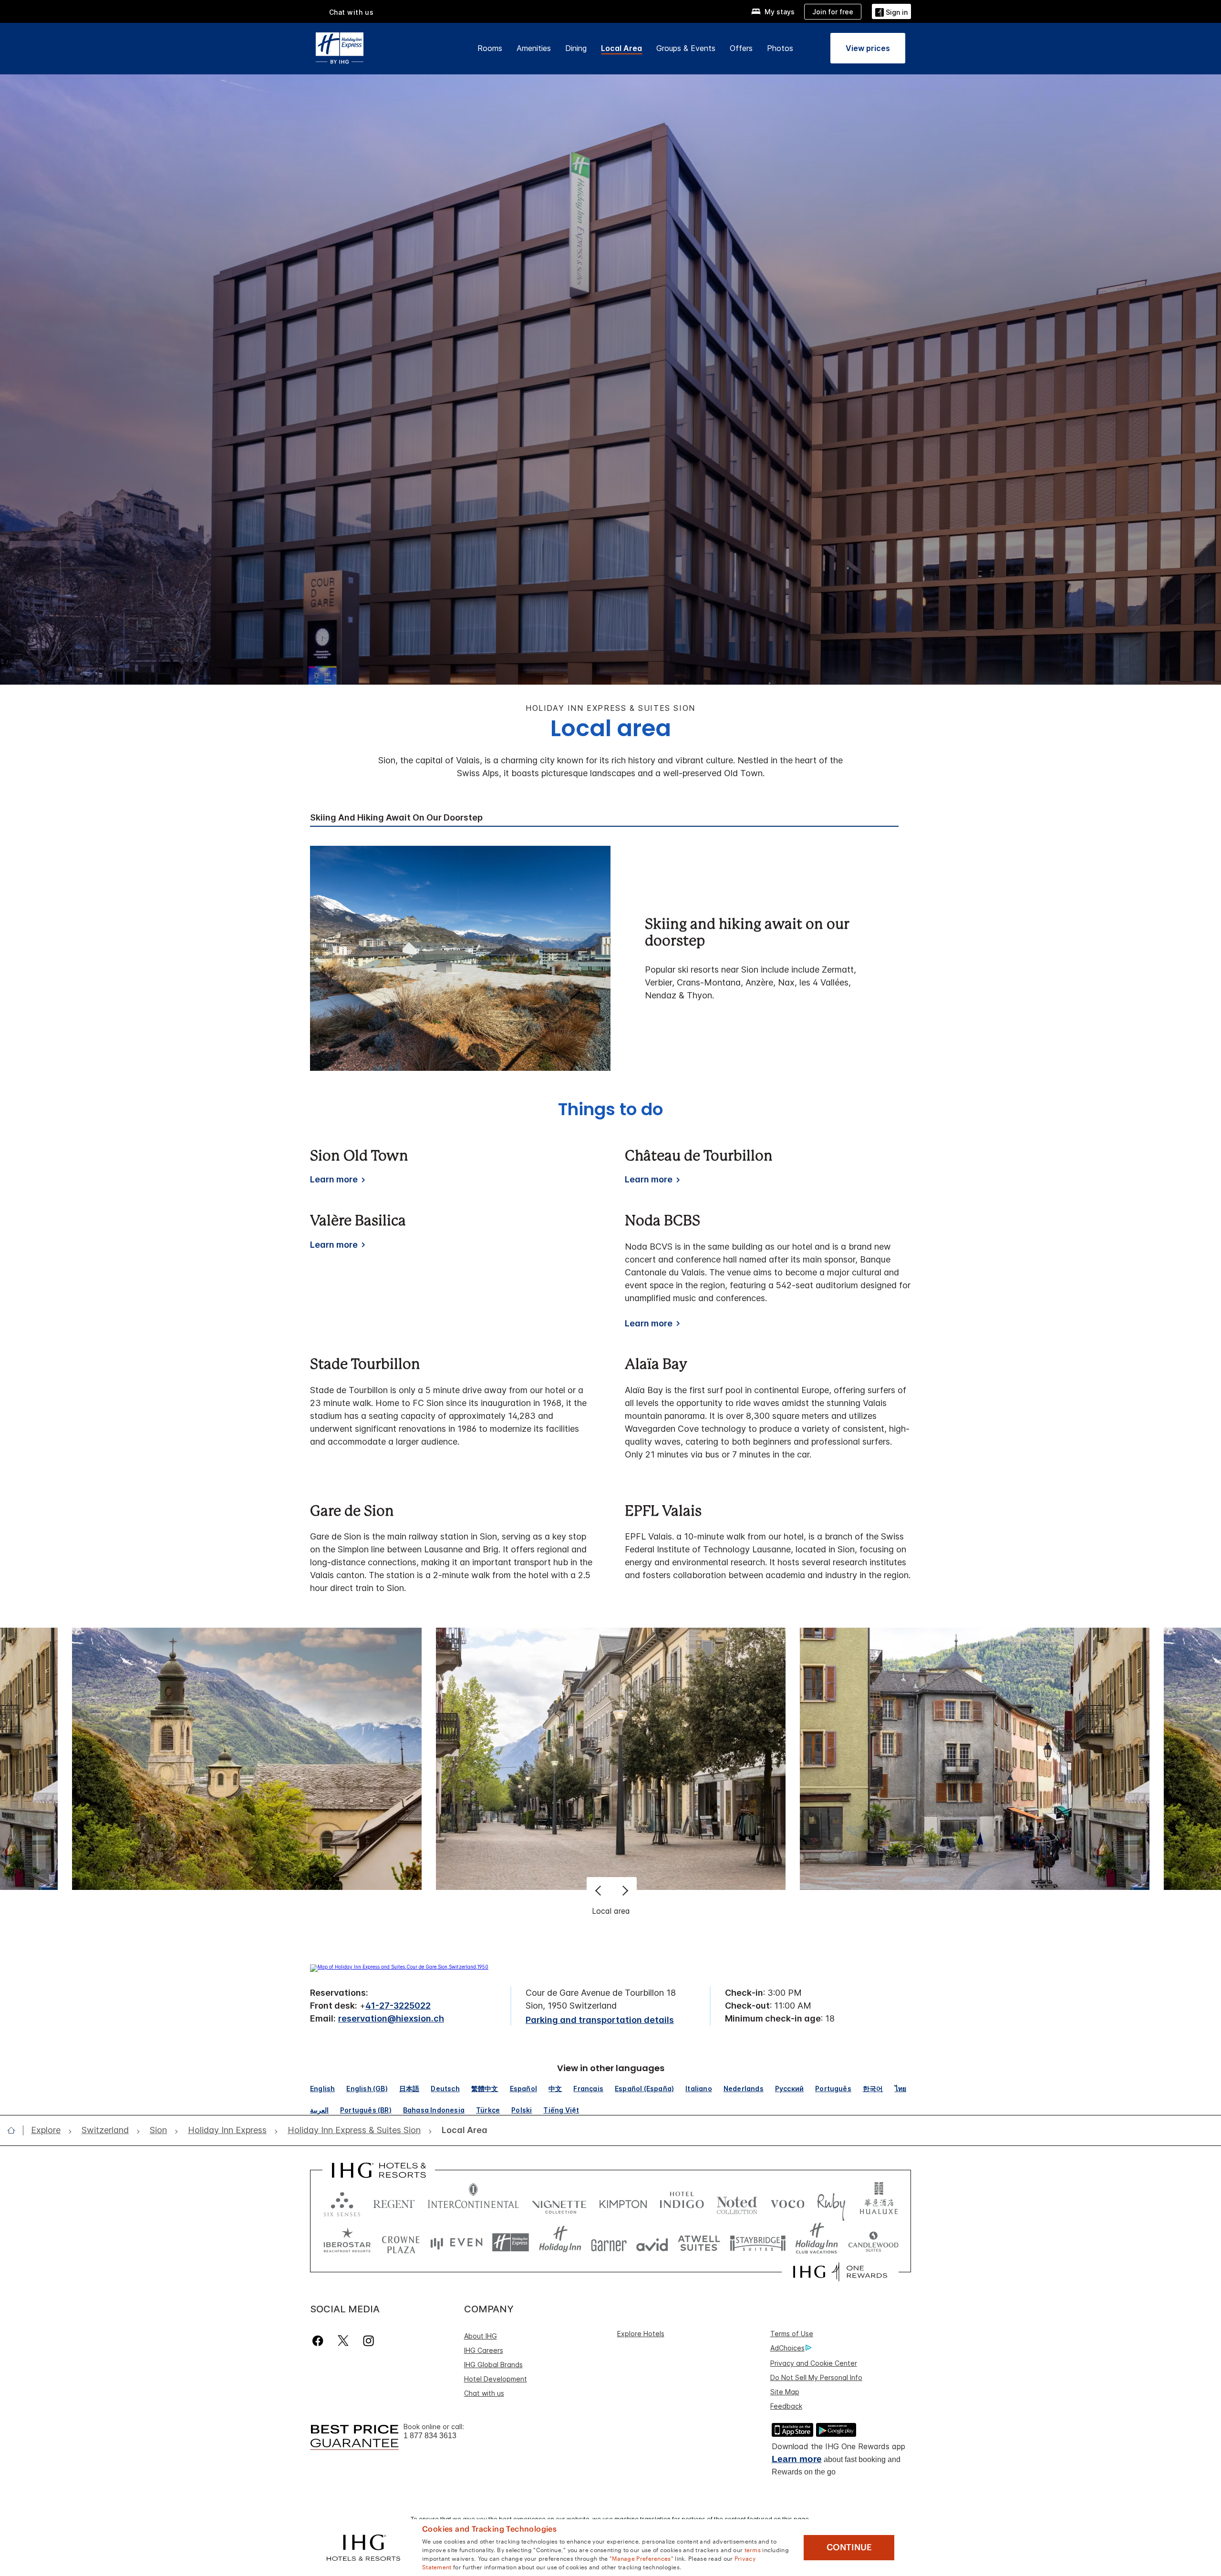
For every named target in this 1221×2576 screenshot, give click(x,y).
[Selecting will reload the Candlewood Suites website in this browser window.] (873, 2242)
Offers (741, 48)
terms (753, 2549)
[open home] (15, 2130)
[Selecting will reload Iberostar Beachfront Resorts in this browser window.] (347, 2242)
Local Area (621, 48)
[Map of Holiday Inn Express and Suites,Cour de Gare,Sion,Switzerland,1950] (399, 1967)
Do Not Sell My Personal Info (816, 2377)
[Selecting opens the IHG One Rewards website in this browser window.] (840, 2272)
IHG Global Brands (493, 2365)
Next (624, 1890)
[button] (891, 11)
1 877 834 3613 (430, 2436)
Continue (849, 2547)
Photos (780, 48)
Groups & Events (686, 48)
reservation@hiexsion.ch (391, 2018)
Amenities (534, 48)
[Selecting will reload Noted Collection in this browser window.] (737, 2202)
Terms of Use (792, 2334)
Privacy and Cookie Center (814, 2363)
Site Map (785, 2392)
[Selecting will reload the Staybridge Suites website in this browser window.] (758, 2242)
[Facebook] (320, 2341)
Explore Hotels (641, 2334)
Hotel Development (496, 2379)
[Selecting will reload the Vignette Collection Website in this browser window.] (559, 2202)
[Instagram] (368, 2341)
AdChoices (787, 2348)
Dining (576, 48)
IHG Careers (484, 2350)
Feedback (786, 2406)
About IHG (481, 2336)
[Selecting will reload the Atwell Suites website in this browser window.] (699, 2242)
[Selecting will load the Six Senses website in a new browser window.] (342, 2202)
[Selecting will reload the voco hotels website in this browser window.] (787, 2202)
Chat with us (484, 2393)
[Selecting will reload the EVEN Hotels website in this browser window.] (456, 2242)
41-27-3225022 (398, 2006)
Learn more (797, 2459)
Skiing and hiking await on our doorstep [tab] (396, 818)
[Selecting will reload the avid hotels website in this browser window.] (652, 2242)
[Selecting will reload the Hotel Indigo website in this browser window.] (682, 2202)
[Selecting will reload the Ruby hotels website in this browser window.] (831, 2202)
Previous (599, 1890)
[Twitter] (343, 2341)
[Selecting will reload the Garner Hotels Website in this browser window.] (609, 2242)
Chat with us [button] (352, 12)
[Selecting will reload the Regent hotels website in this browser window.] (394, 2202)
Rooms (490, 48)
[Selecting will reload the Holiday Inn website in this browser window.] (560, 2242)
